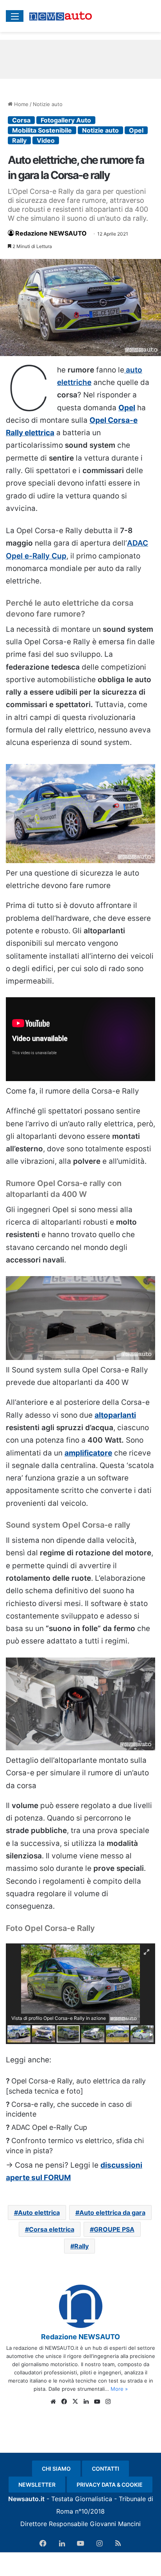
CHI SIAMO (56, 2469)
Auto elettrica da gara (112, 2213)
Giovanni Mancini (115, 2524)
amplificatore (88, 1453)
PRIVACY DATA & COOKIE (110, 2485)
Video (46, 140)
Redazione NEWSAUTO (51, 233)
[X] (75, 2402)
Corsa (21, 120)
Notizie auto (48, 104)
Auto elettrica (39, 2213)
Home (21, 104)
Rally (19, 140)
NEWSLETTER (37, 2485)
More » (119, 2389)
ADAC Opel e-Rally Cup (49, 2127)
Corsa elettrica (52, 2229)
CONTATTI (106, 2469)
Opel (136, 130)
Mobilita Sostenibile (42, 130)
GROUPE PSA (114, 2229)
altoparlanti (115, 1415)
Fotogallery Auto (66, 120)
